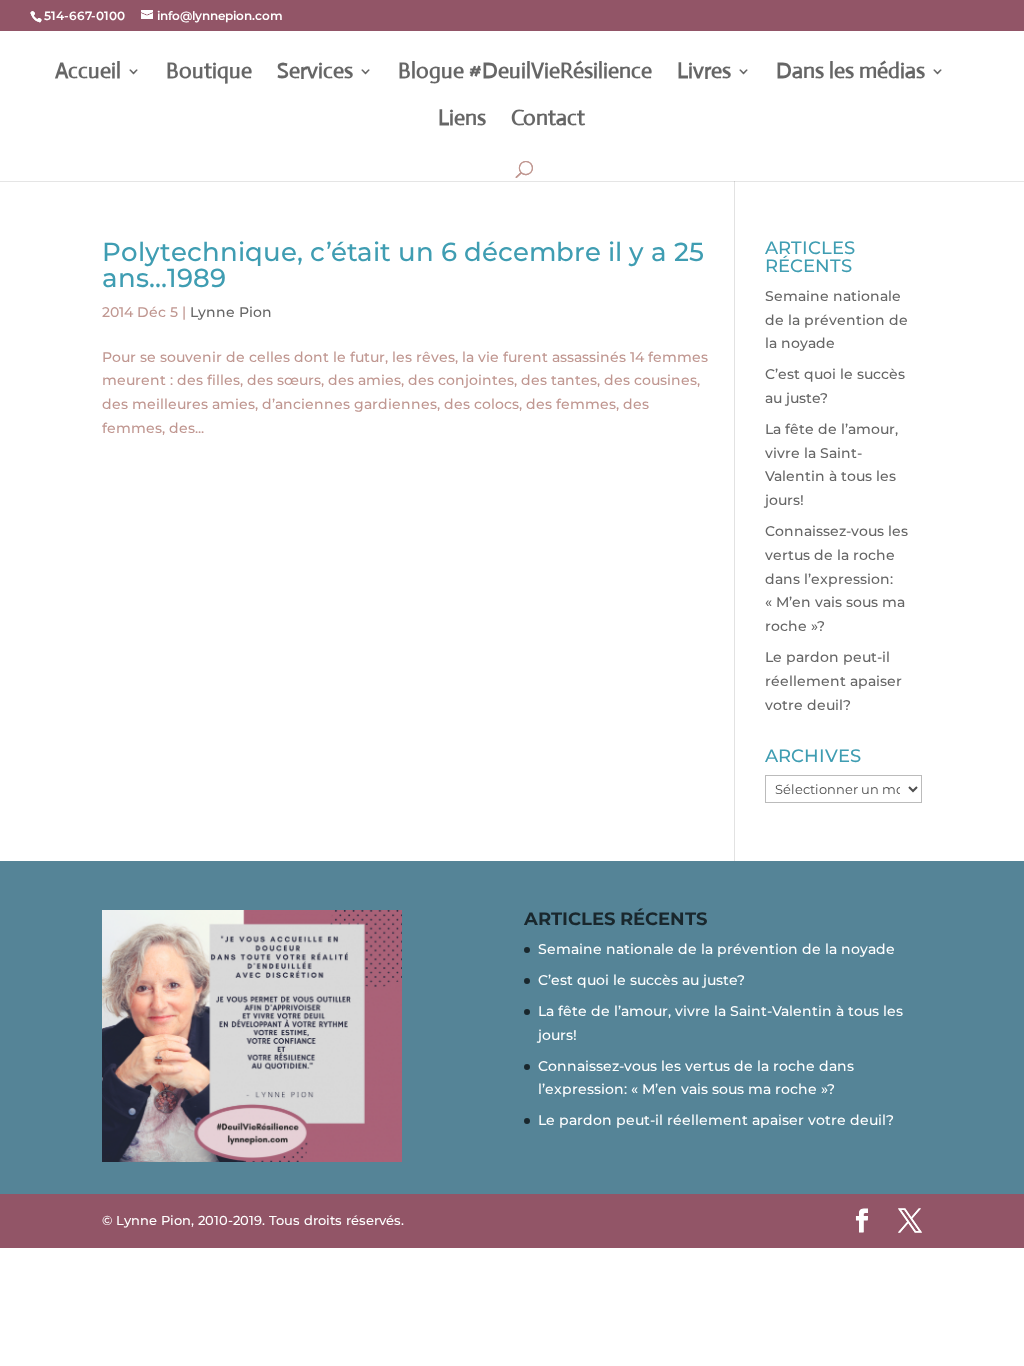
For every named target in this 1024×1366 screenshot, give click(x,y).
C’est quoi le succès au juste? (641, 980)
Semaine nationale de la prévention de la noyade (836, 320)
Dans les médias (850, 74)
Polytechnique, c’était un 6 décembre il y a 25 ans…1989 (403, 265)
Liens (462, 121)
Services (315, 74)
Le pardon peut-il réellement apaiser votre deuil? (833, 681)
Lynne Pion (231, 312)
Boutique (209, 74)
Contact (548, 121)
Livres (704, 74)
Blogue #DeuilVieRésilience (525, 74)
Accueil (88, 74)
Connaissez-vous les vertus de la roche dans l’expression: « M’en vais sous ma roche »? (836, 578)
